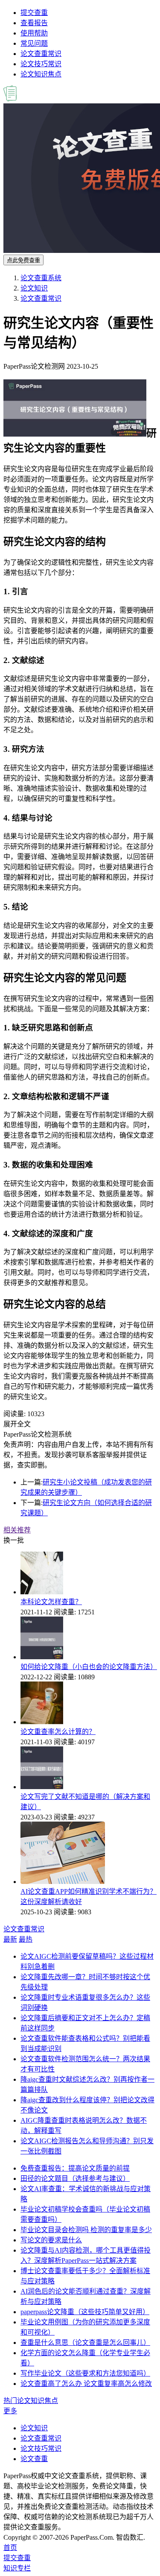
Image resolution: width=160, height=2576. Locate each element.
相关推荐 (17, 1530)
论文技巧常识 (41, 64)
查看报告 (34, 23)
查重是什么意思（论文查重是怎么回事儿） (85, 2343)
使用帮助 (34, 33)
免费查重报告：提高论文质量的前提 (75, 2168)
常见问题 (34, 43)
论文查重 (34, 2459)
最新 (10, 1939)
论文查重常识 (41, 54)
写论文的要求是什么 (51, 2240)
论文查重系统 (41, 278)
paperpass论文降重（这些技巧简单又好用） (85, 2312)
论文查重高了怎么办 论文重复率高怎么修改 (86, 2384)
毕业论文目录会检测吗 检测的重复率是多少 (86, 2230)
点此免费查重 (23, 260)
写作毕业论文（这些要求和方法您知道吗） (85, 2373)
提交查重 (34, 13)
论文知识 (34, 288)
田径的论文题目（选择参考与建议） (75, 2178)
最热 (26, 1939)
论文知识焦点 (41, 74)
